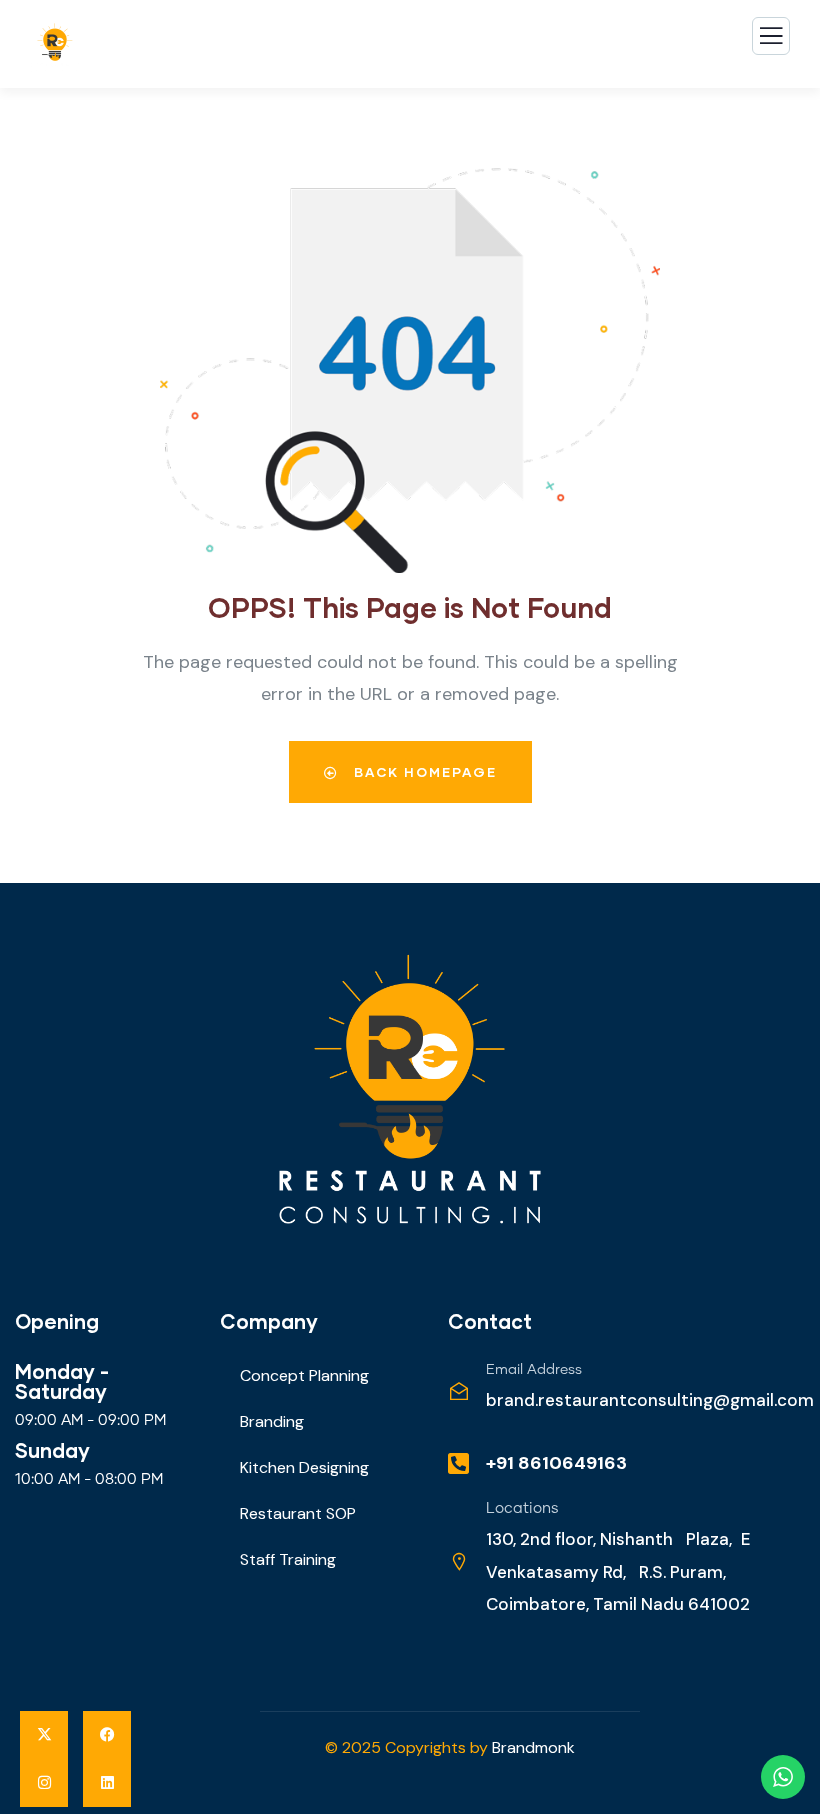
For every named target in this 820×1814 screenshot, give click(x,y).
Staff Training (288, 1559)
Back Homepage (423, 772)
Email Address (534, 1370)
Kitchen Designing (304, 1467)
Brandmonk (533, 1747)
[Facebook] (107, 1735)
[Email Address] (459, 1391)
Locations (522, 1508)
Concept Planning (304, 1375)
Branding (272, 1421)
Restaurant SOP (298, 1513)
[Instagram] (44, 1783)
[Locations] (459, 1562)
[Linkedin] (107, 1783)
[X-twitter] (44, 1735)
